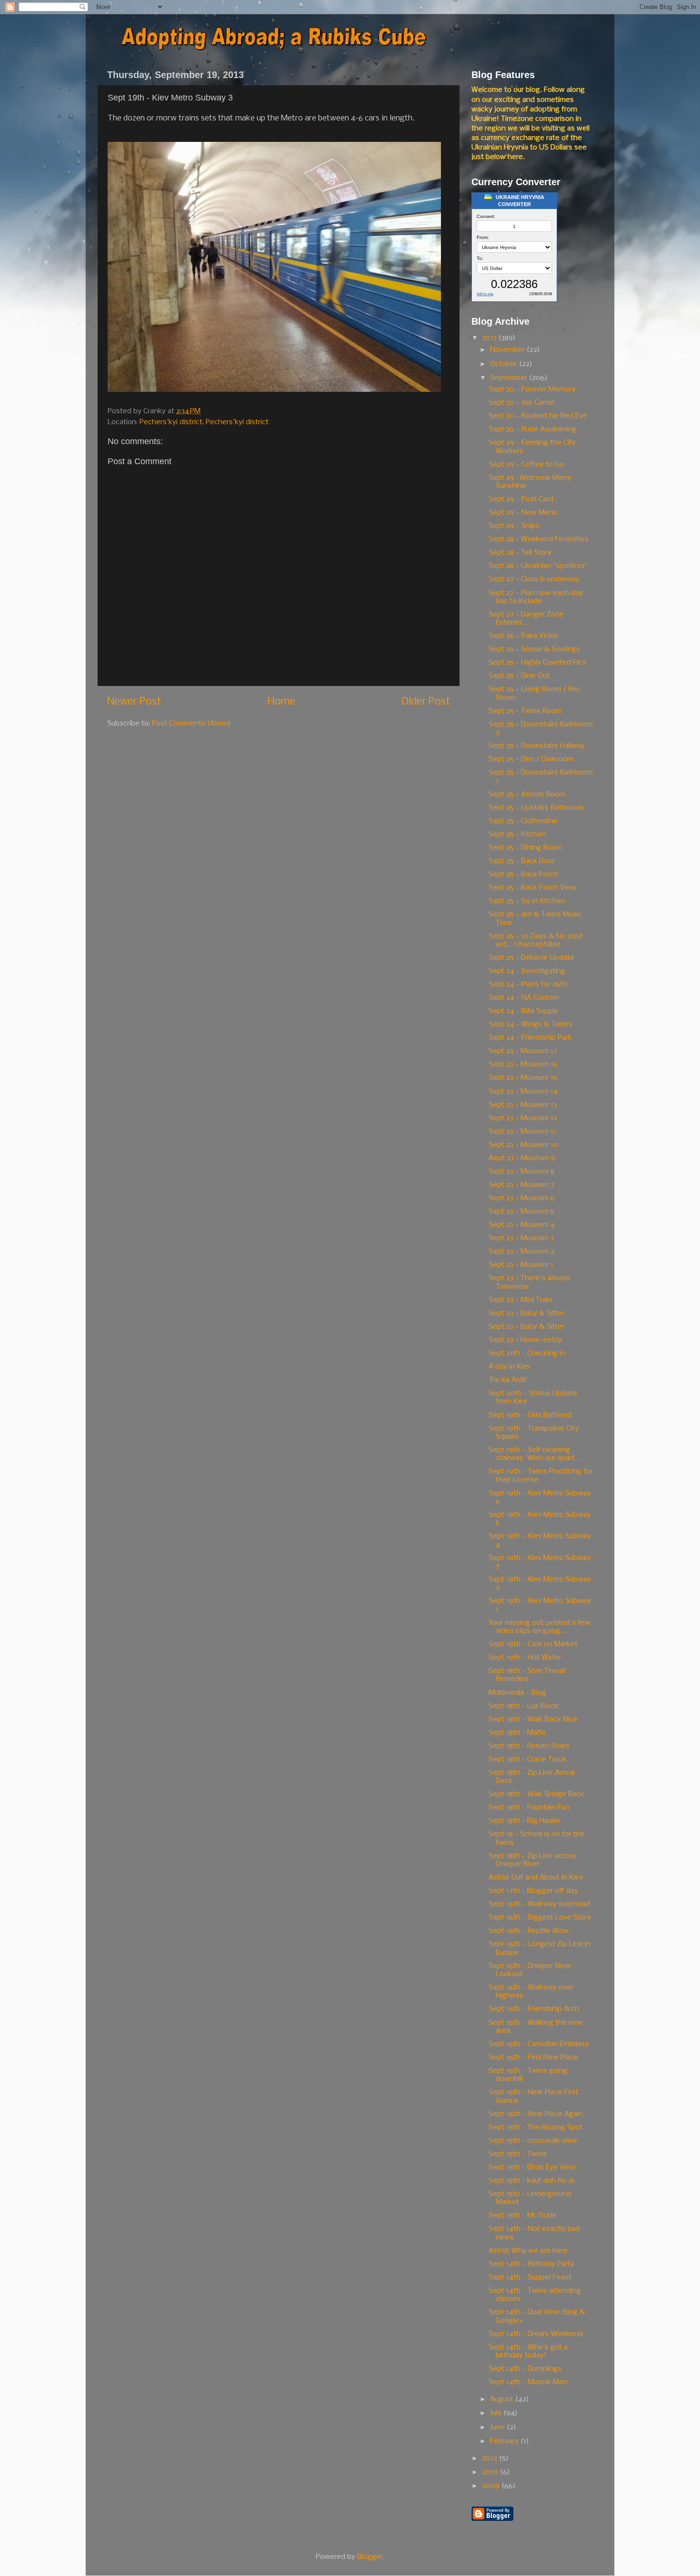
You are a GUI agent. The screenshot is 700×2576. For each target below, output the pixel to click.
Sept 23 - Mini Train (520, 1300)
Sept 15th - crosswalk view (533, 2141)
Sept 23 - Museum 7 (521, 1185)
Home (281, 702)
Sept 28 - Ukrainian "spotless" (538, 566)
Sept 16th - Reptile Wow (529, 1931)
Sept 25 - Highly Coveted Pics (537, 663)
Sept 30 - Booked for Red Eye (538, 416)
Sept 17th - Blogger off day (533, 1891)
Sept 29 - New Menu (523, 513)
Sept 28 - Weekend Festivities (539, 539)
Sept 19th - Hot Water (525, 1658)
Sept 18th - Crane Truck (527, 1760)
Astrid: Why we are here (528, 2251)
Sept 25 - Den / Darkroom (531, 759)
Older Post (426, 702)
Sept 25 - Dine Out (519, 676)
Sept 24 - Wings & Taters (530, 1024)
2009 (492, 2486)
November (508, 350)
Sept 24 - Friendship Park (530, 1038)
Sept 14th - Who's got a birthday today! (528, 2352)
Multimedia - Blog (517, 1693)
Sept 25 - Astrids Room (527, 795)
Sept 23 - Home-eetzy (525, 1340)
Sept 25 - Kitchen (517, 835)
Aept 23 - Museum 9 (522, 1158)
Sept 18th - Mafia (517, 1733)
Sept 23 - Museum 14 (523, 1092)
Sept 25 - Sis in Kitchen (527, 901)
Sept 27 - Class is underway (534, 579)
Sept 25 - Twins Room (525, 711)
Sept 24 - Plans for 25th (528, 985)
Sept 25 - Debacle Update (531, 958)
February (505, 2441)
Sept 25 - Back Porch (523, 875)
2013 (490, 338)
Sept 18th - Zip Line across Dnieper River (533, 1860)
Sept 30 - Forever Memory (532, 389)
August (503, 2399)
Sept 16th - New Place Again (536, 2114)
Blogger (370, 2557)
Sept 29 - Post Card (521, 499)
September (510, 378)
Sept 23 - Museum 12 (523, 1118)
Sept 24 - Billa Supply (523, 1011)
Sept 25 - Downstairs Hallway (537, 746)
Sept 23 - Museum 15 (523, 1078)
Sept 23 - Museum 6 (522, 1198)
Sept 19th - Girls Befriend (530, 1415)
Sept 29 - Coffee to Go (526, 465)
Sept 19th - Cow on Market (533, 1644)
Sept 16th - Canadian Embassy (539, 2044)
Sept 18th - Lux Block (524, 1706)
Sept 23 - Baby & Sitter (526, 1313)
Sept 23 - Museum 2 (521, 1252)
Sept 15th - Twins (518, 2154)
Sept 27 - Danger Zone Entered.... (526, 619)
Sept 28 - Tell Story (520, 553)
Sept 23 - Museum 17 (523, 1051)
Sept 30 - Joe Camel (521, 403)
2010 (491, 2472)
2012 (490, 2458)
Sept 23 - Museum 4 (522, 1225)
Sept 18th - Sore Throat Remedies (527, 1675)
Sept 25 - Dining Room (525, 848)
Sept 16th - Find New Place (533, 2058)
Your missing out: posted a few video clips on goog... (540, 1627)
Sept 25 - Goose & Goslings (534, 649)
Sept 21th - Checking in (527, 1353)
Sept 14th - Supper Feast (530, 2278)
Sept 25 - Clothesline (523, 821)
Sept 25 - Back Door (522, 861)
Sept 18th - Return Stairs (529, 1746)
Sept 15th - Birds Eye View (532, 2168)
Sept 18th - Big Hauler (524, 1821)
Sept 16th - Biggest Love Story (540, 1918)
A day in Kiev (510, 1367)
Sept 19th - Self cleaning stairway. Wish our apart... (535, 1454)
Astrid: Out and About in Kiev (536, 1878)
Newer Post (134, 702)
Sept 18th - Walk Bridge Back (536, 1794)
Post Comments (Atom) (191, 724)
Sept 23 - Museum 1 (521, 1265)
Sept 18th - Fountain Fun (529, 1808)
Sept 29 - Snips (514, 526)
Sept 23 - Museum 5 (521, 1212)
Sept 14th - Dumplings (525, 2369)
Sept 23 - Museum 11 (522, 1132)
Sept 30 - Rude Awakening (533, 429)
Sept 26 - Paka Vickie (524, 636)
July (497, 2413)
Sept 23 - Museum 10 (523, 1145)
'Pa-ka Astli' (508, 1380)
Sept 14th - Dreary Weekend (536, 2334)
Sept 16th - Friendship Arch (534, 2009)
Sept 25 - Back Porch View (532, 888)
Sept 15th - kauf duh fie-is (532, 2181)
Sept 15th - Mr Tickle (523, 2216)
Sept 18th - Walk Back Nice (533, 1720)
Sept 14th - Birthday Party (531, 2264)
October (505, 364)
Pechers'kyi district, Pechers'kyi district (204, 422)
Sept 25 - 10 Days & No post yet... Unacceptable (536, 940)
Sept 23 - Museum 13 (523, 1105)
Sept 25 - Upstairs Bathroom (536, 808)
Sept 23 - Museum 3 (521, 1238)
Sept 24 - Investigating (527, 971)
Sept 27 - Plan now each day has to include (536, 597)
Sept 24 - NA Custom (524, 998)
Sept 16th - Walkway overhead (539, 1904)
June (498, 2427)
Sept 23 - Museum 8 (521, 1172)
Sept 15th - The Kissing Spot (536, 2128)
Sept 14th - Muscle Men (528, 2382)
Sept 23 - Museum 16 (523, 1064)
